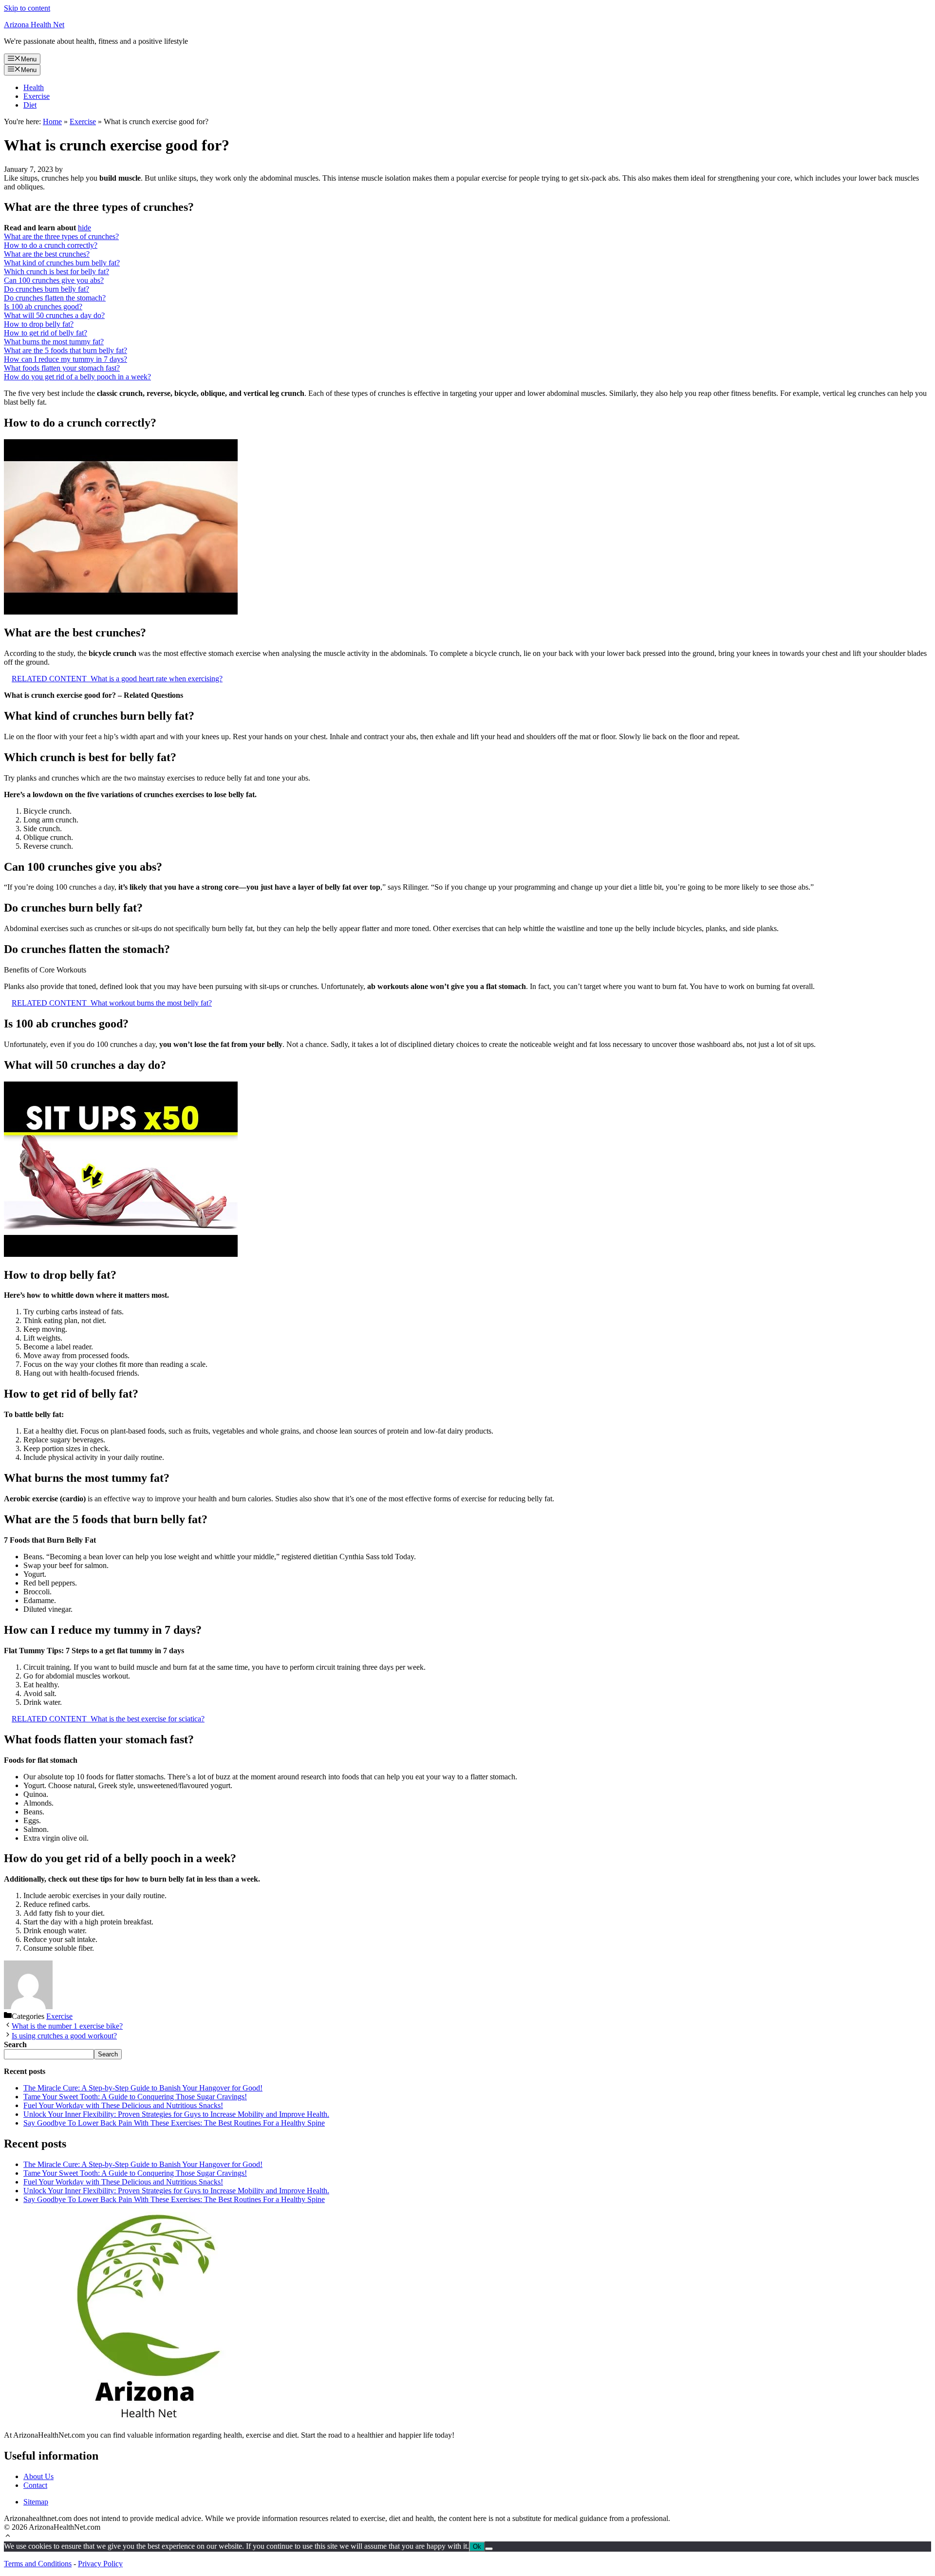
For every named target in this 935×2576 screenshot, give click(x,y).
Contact (35, 2485)
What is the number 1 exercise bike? (67, 2026)
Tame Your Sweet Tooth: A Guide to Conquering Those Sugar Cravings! (135, 2097)
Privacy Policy (100, 2564)
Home (52, 121)
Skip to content (27, 8)
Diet (30, 105)
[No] (489, 2549)
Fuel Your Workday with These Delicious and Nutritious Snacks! (123, 2105)
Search (108, 2054)
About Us (38, 2476)
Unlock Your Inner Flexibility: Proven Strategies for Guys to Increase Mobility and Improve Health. (176, 2114)
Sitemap (36, 2502)
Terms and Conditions (38, 2564)
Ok (477, 2547)
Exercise (37, 96)
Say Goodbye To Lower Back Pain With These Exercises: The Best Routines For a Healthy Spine (174, 2123)
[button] (8, 2537)
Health (34, 87)
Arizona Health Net (34, 25)
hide (84, 228)
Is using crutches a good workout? (64, 2036)
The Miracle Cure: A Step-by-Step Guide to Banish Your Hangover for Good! (143, 2088)
